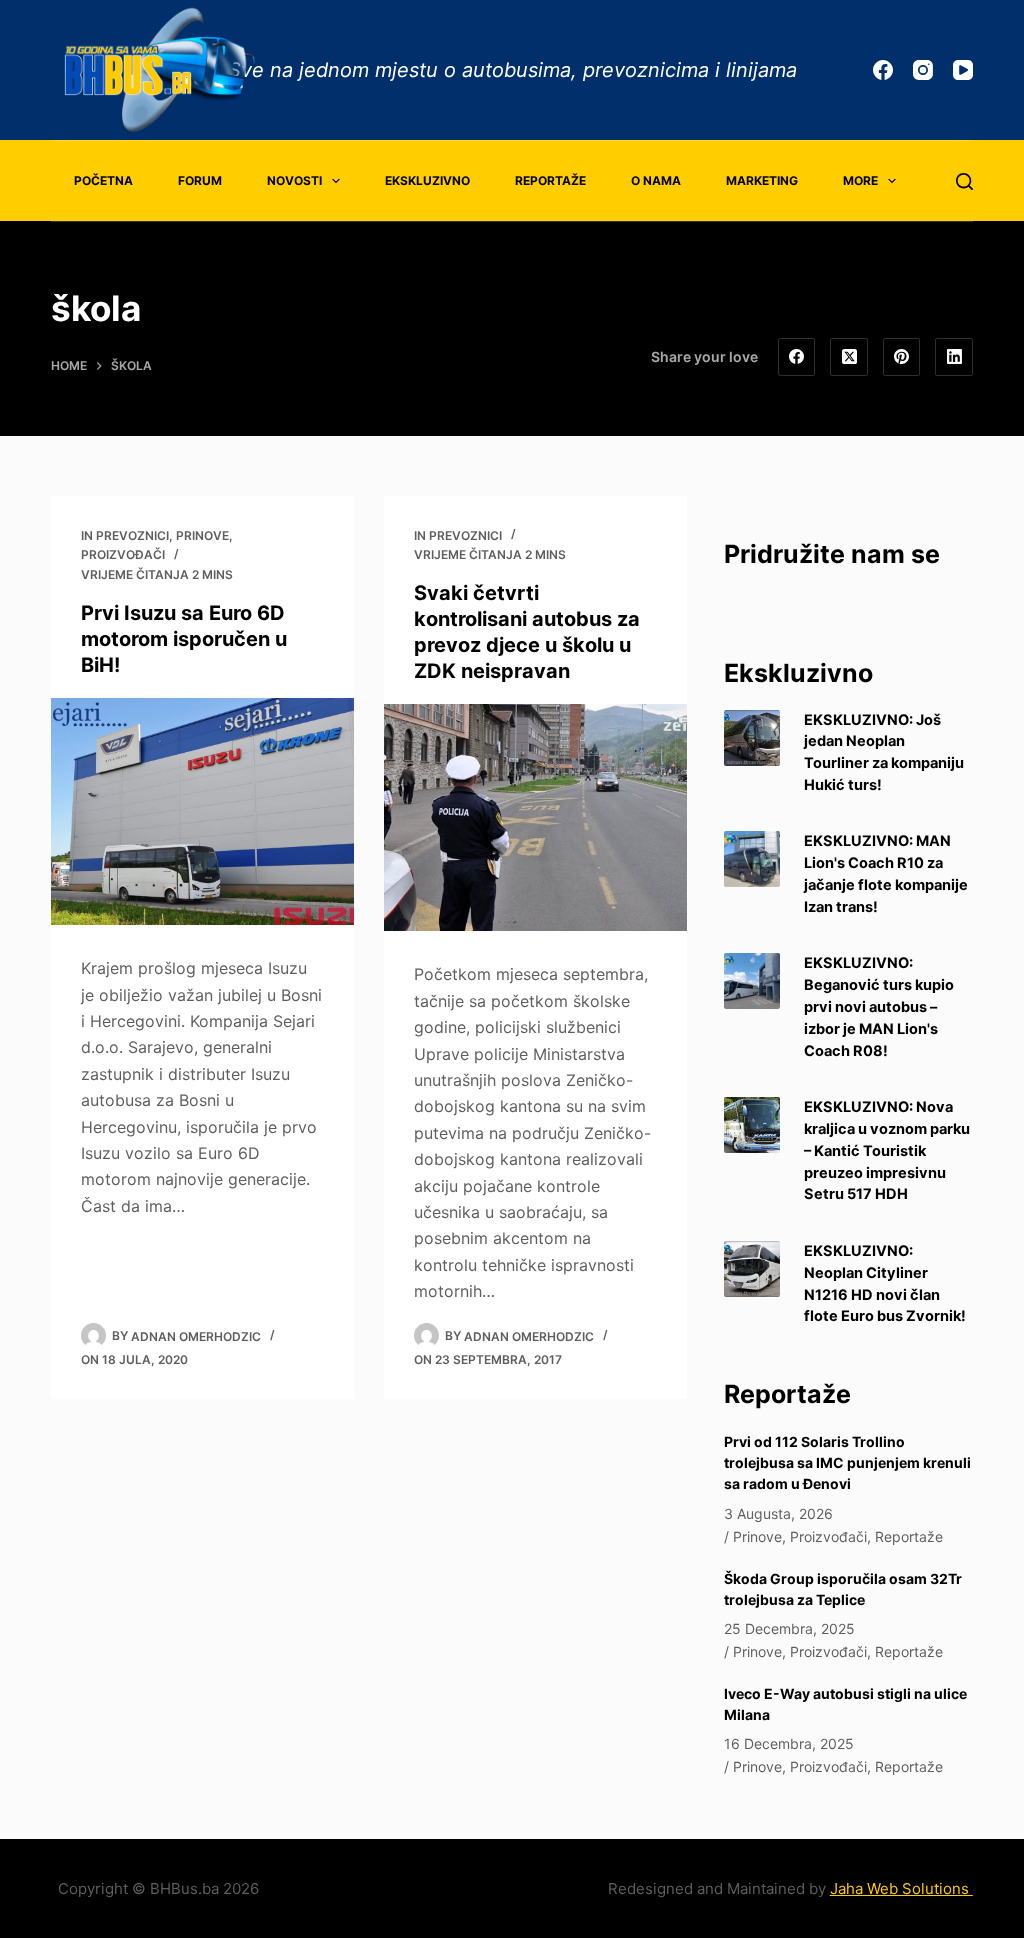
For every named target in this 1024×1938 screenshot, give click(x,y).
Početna (103, 180)
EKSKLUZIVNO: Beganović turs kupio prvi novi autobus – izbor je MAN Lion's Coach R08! (879, 1006)
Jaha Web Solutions (901, 1888)
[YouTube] (963, 70)
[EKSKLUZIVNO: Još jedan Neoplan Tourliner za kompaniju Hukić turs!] (752, 738)
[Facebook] (883, 70)
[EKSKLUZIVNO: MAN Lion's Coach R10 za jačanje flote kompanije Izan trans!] (752, 859)
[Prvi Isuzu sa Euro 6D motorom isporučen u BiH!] (202, 811)
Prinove (202, 535)
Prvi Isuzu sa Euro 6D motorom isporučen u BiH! (184, 639)
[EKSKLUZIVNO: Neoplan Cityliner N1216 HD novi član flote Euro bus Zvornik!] (752, 1269)
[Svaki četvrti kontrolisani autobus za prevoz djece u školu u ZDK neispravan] (535, 817)
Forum (200, 180)
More (860, 180)
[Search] (964, 181)
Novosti (294, 180)
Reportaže (550, 180)
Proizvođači (123, 554)
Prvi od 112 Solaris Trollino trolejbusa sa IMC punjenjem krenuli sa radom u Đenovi (847, 1462)
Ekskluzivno (427, 180)
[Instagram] (923, 70)
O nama (656, 180)
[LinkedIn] (954, 357)
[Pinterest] (902, 357)
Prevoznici (132, 535)
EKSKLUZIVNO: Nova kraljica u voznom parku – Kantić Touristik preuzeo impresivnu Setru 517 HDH (887, 1150)
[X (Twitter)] (849, 357)
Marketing (762, 180)
